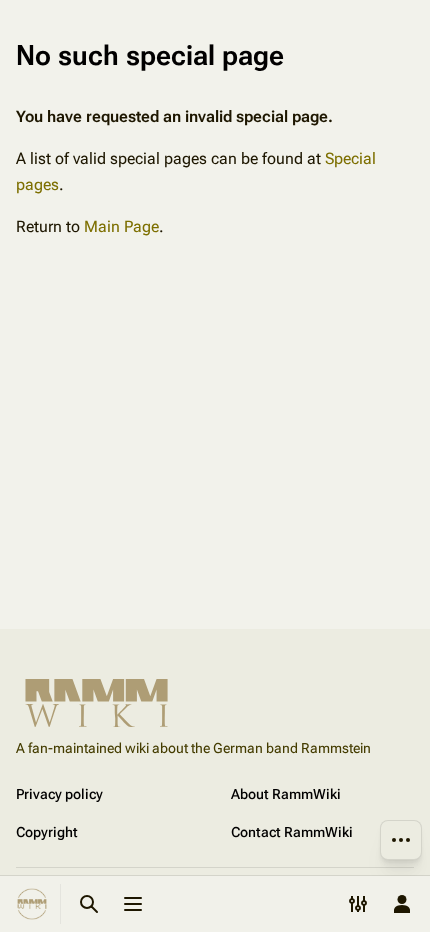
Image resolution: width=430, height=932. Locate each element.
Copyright (47, 832)
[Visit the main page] (32, 904)
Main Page (121, 226)
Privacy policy (59, 794)
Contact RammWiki (292, 832)
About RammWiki (286, 794)
